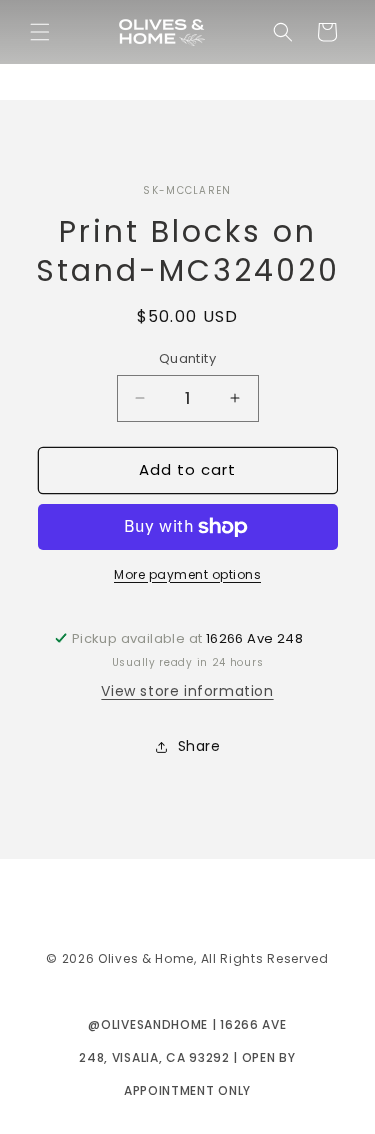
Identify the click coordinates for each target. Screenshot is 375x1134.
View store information (187, 691)
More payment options (187, 574)
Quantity (187, 358)
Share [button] (199, 746)
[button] (40, 32)
